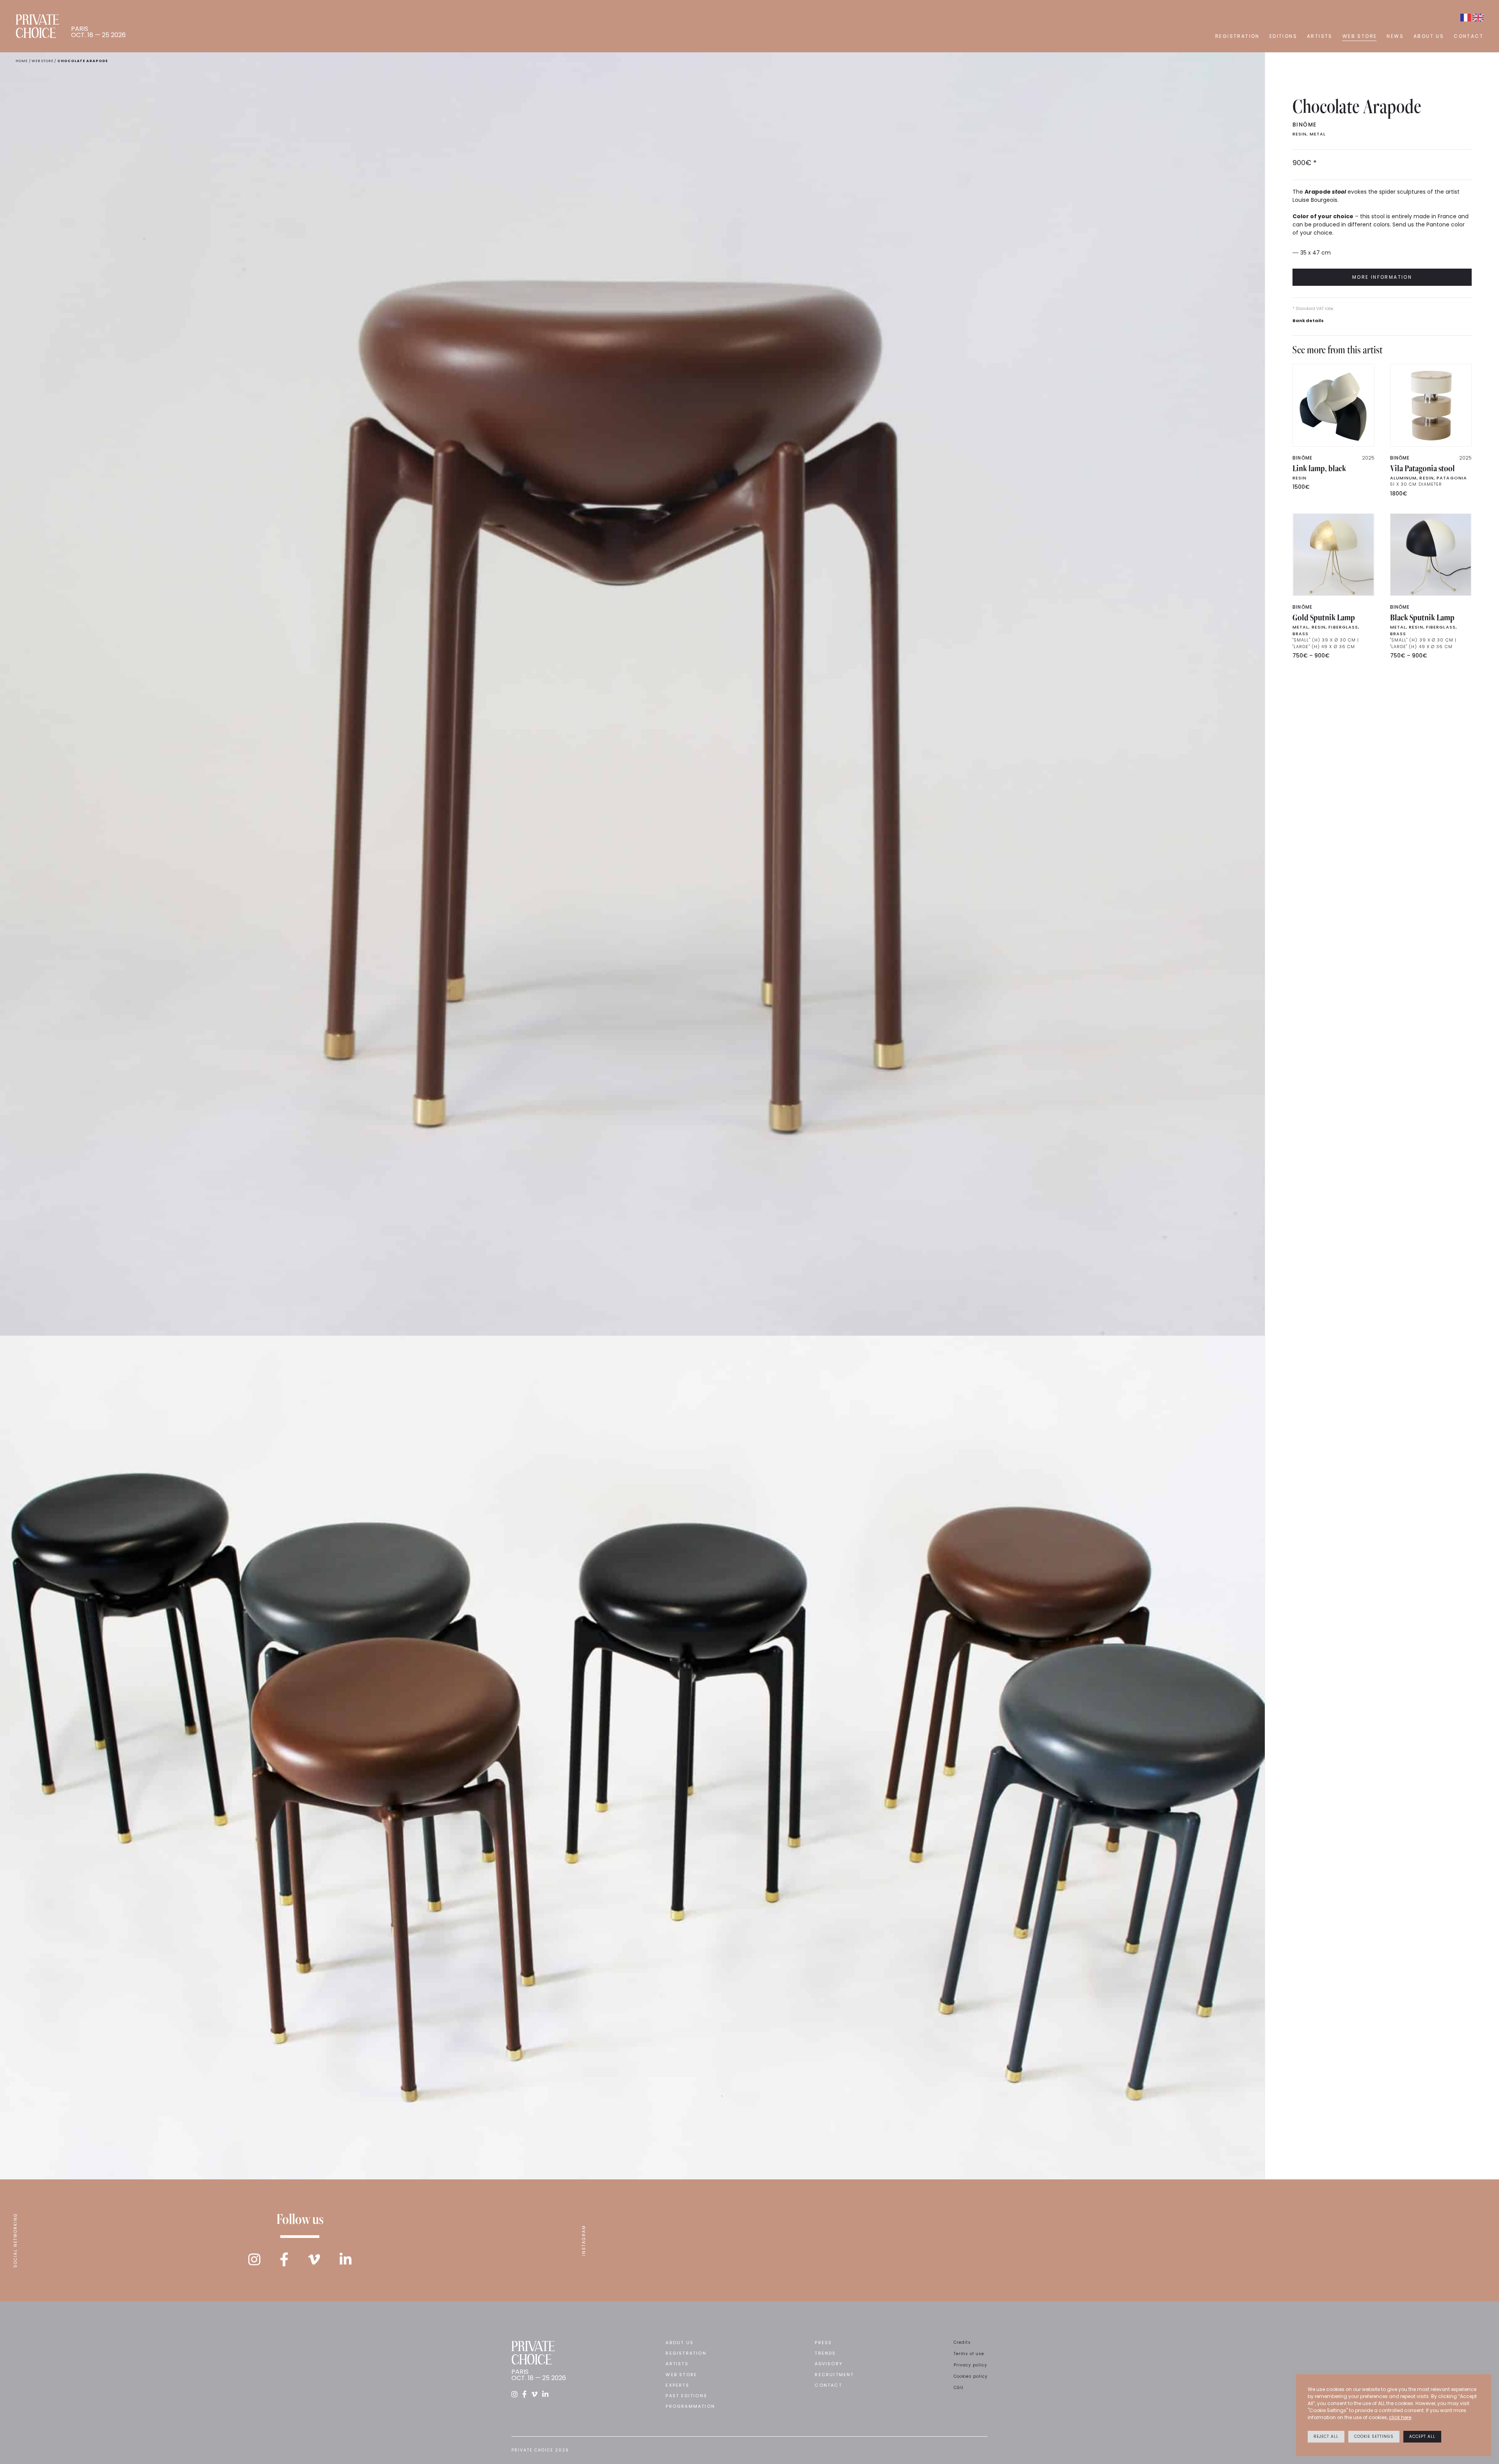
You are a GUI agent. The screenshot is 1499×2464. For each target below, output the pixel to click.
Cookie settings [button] (1374, 2436)
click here (1400, 2417)
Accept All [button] (1422, 2436)
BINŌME (1304, 125)
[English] (1478, 18)
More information (1382, 277)
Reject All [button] (1326, 2436)
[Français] (1466, 18)
